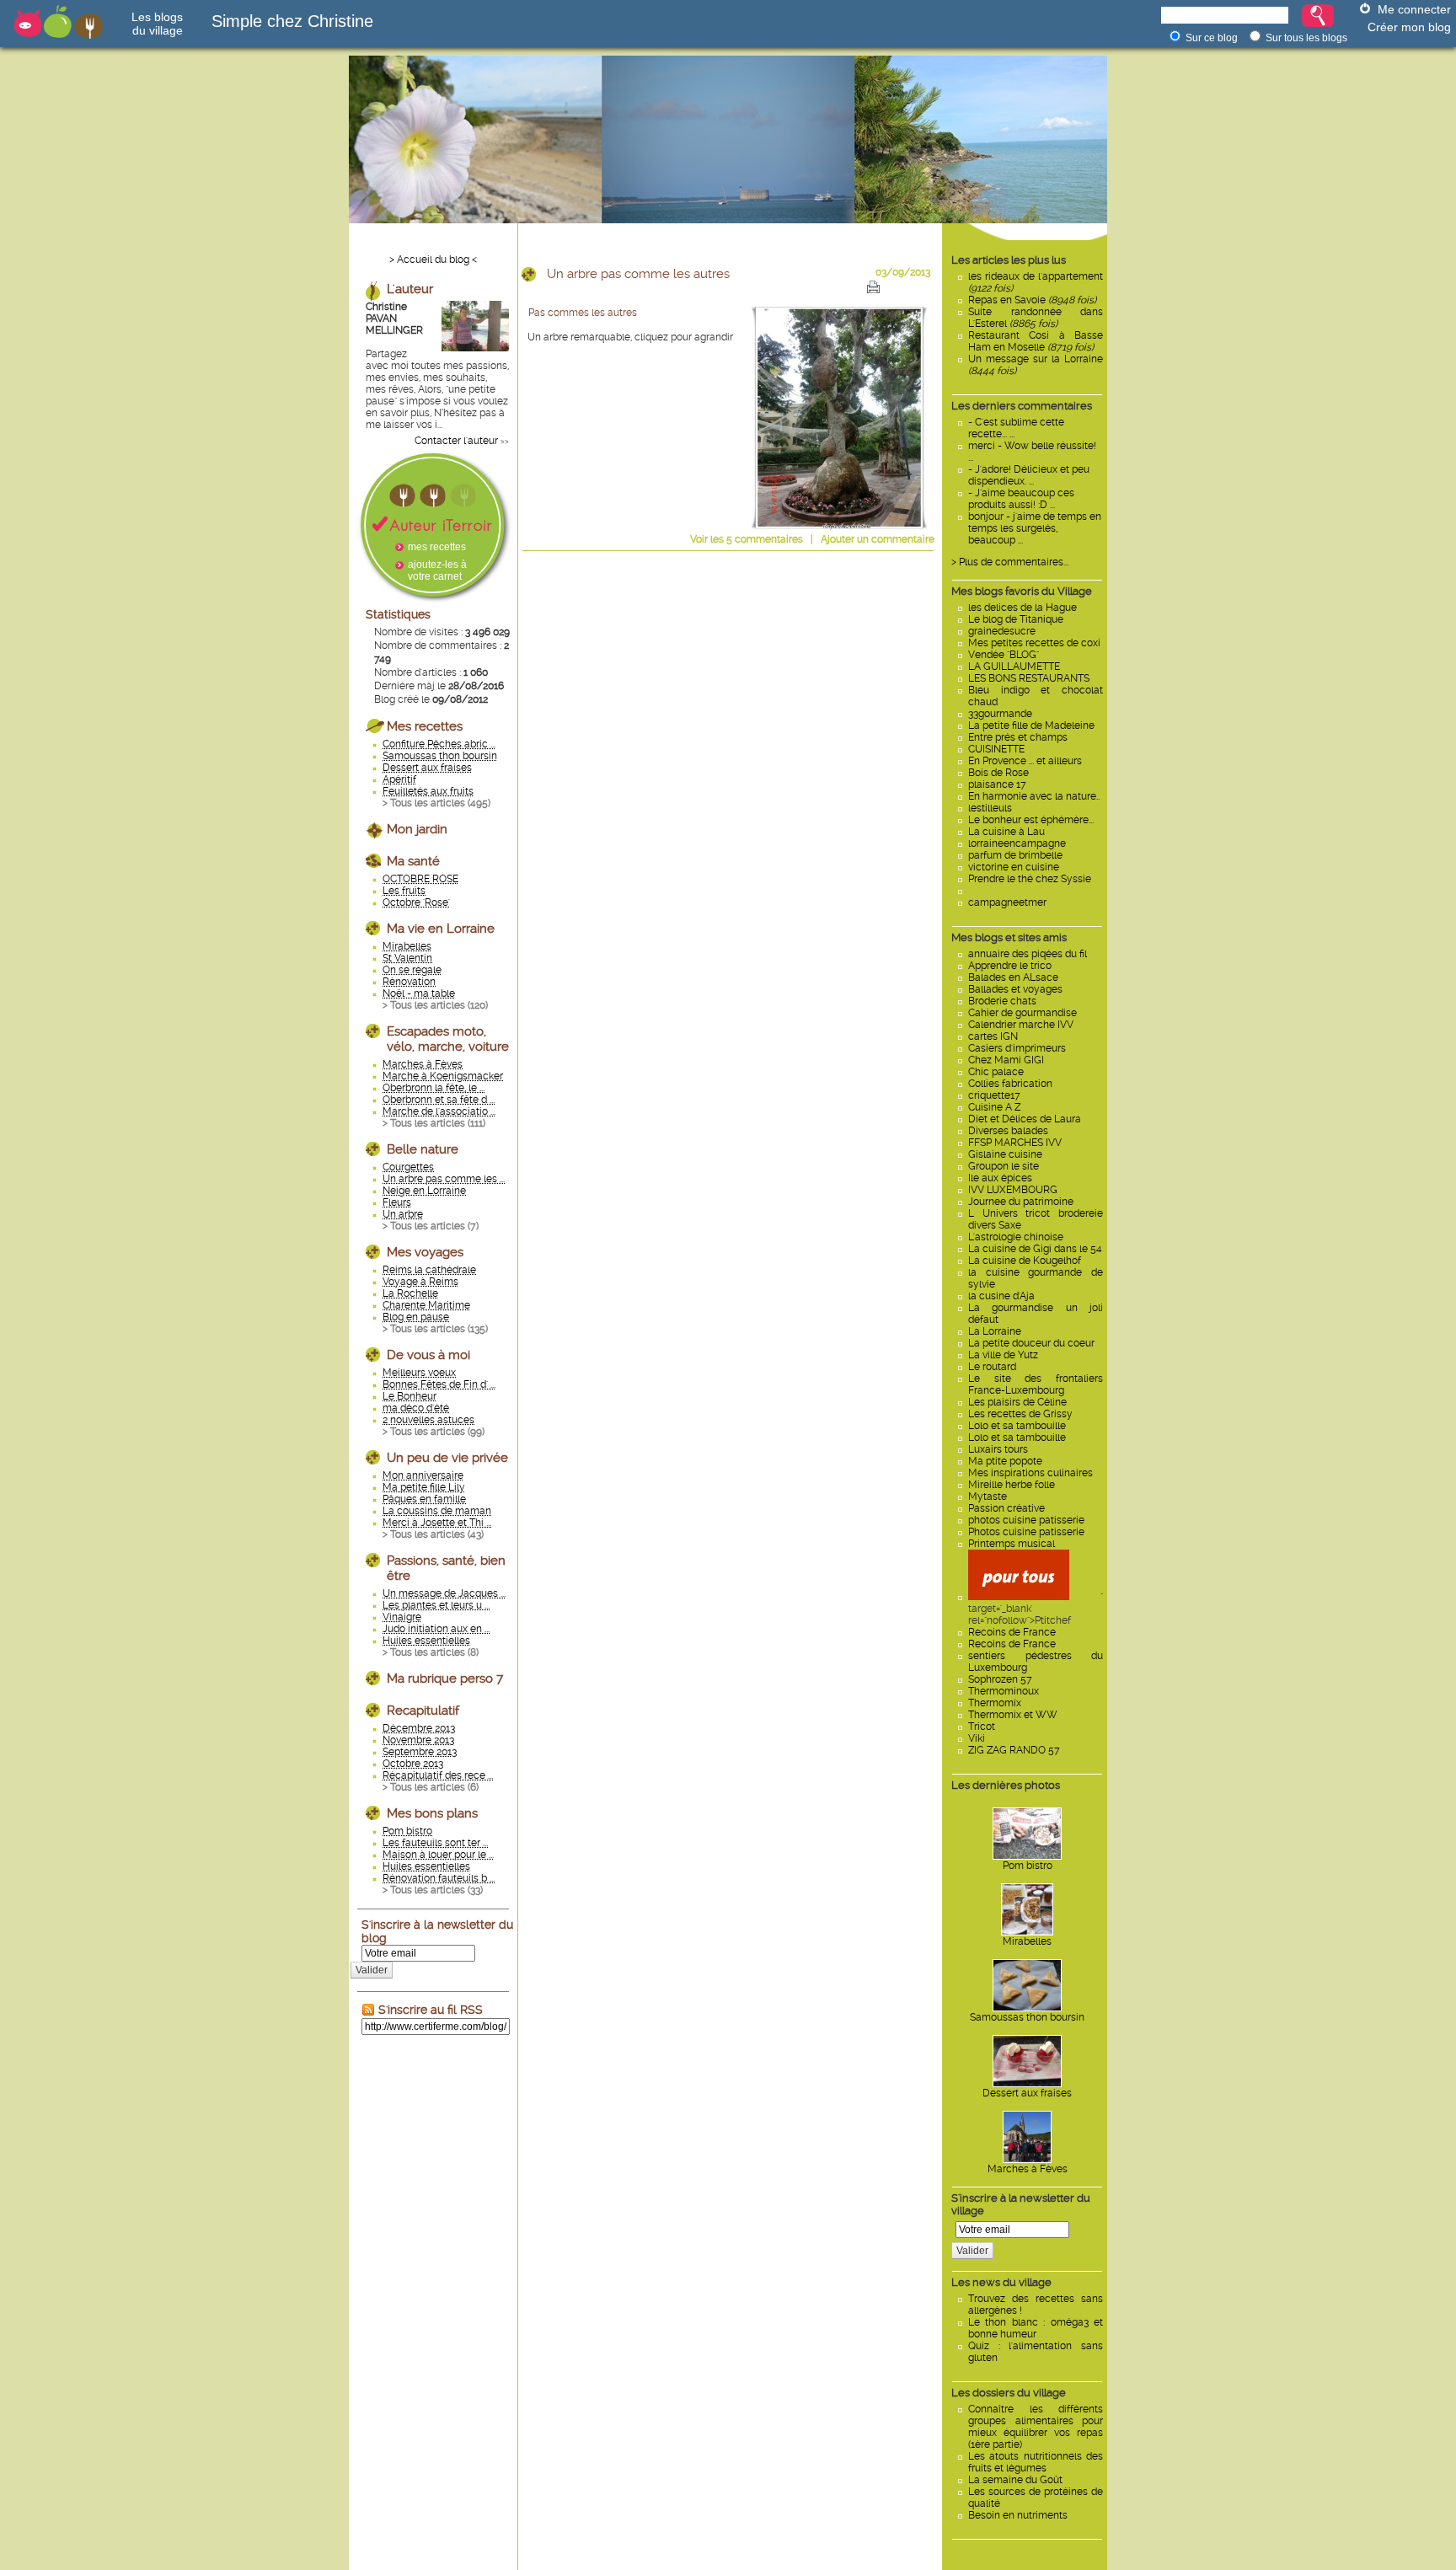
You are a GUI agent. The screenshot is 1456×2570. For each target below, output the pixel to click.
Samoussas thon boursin (1027, 2017)
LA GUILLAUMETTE (1014, 667)
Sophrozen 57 (1000, 1679)
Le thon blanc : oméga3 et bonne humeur (1036, 2328)
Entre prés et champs (1018, 737)
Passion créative (1006, 1508)
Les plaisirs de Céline (1017, 1402)
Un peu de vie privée (447, 1458)
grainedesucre (1002, 631)
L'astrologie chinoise (1016, 1237)
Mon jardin (417, 829)
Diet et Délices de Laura (1025, 1119)
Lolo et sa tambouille (1017, 1426)
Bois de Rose (998, 773)
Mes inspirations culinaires (1030, 1473)
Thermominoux (1004, 1691)
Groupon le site (1004, 1166)
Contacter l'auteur (456, 441)
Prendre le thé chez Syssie (1030, 879)
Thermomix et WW (1013, 1715)
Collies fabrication (1010, 1084)
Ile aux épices (1000, 1178)
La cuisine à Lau (1006, 832)
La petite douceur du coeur (1031, 1343)
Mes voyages (425, 1252)
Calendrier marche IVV (1021, 1025)
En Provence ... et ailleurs (1025, 761)
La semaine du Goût (1015, 2480)
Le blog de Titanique (1016, 619)
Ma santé (413, 861)
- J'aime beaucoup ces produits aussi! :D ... (1021, 499)
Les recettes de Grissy (1020, 1414)
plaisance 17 (997, 784)
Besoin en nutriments (1018, 2515)
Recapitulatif (423, 1711)
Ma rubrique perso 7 (445, 1679)
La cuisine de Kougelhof (1025, 1261)
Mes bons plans (432, 1813)
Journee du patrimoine (1021, 1202)
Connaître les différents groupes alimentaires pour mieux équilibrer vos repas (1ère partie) (1036, 2427)
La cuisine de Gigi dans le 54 (1035, 1249)
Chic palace (996, 1072)
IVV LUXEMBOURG (1013, 1190)
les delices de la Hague (1022, 608)
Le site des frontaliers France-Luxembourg (1036, 1384)
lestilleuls (990, 808)
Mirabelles (1027, 1941)
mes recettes (437, 547)
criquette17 (994, 1095)
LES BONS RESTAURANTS (1029, 678)
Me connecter (1414, 9)
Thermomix (995, 1703)
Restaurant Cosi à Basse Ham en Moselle (1036, 341)
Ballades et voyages (1015, 989)
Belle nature (423, 1149)
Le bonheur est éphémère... (1031, 820)
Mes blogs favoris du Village (1022, 591)
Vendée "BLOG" (1004, 655)
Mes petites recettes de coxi (1034, 643)
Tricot (982, 1727)
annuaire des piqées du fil (1028, 954)
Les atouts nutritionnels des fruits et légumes (1036, 2462)
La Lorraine (995, 1331)
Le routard (992, 1367)
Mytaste (988, 1496)
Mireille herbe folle (1012, 1485)
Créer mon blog (1409, 27)
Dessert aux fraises (1027, 2093)
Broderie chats (1002, 1001)
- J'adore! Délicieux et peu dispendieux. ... (1029, 475)
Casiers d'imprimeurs (1017, 1048)
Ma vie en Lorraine (441, 929)
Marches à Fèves (1028, 2169)
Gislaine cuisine (1005, 1154)
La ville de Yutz (1003, 1355)
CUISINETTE (996, 749)
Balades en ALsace (1013, 977)
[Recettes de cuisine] (1019, 1597)
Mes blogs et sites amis (1009, 937)
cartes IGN (993, 1036)
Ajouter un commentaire (878, 539)
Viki (977, 1738)
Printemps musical (1012, 1544)
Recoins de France (1012, 1632)
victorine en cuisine (1014, 867)
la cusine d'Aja (1001, 1296)
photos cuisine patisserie (1026, 1520)
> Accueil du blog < (433, 260)
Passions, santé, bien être (446, 1568)
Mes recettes (425, 726)
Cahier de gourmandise (1022, 1013)
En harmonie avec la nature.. (1034, 796)
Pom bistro (1028, 1866)
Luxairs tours (998, 1449)
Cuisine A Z (994, 1107)
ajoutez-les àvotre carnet (437, 570)
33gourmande (1000, 714)
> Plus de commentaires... (1010, 562)
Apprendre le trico (1010, 966)
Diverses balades (1008, 1131)
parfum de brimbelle (1015, 855)
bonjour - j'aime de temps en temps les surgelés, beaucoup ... (1035, 528)
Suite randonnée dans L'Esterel (1036, 318)
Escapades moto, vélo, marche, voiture (448, 1039)
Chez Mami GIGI (1006, 1060)
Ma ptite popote (1005, 1461)
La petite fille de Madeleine (1031, 725)
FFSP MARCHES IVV (1015, 1143)
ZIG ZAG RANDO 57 (1014, 1750)
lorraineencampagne (1017, 843)
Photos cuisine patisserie (1026, 1532)
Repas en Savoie (1032, 300)
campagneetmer (1007, 902)
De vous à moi (428, 1355)
